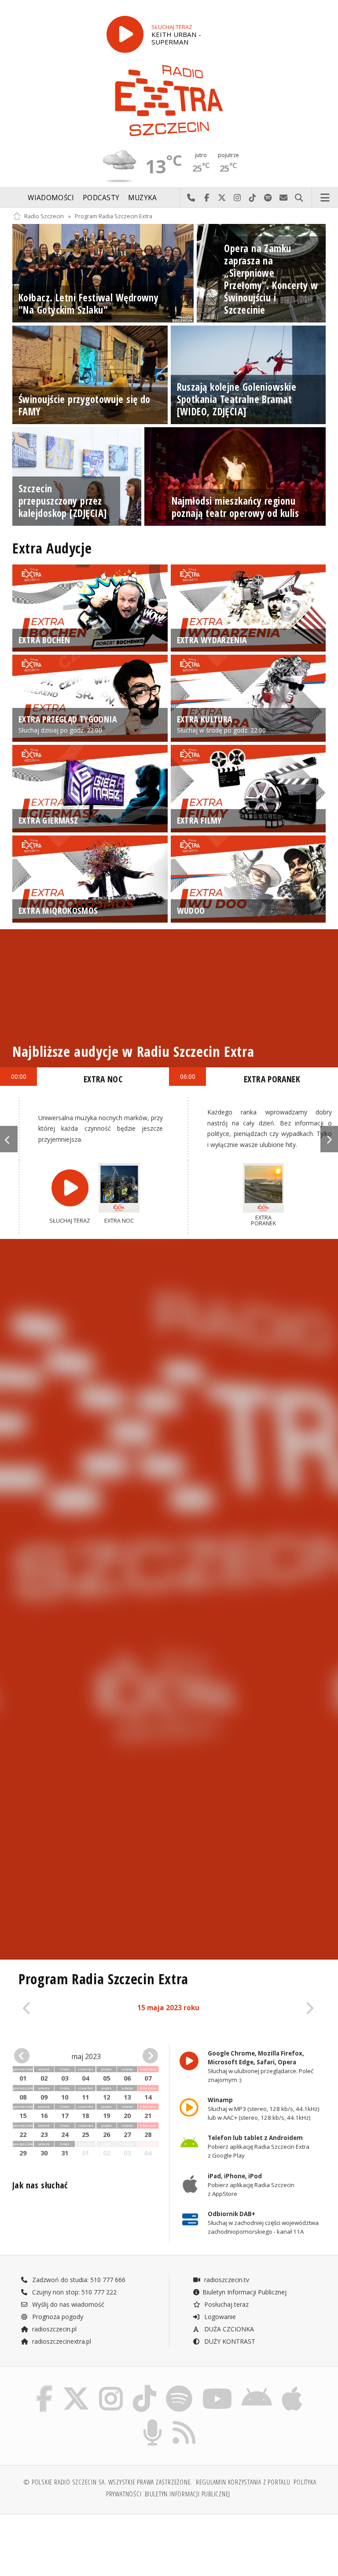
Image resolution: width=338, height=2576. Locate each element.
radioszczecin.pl (53, 2329)
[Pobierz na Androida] (257, 2387)
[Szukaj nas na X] (76, 2387)
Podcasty (101, 198)
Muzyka (143, 198)
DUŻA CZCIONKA (228, 2329)
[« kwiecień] (25, 2056)
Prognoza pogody (57, 2317)
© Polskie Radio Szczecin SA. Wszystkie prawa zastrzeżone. (108, 2482)
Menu (325, 198)
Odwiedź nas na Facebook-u (207, 198)
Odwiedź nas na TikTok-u (253, 198)
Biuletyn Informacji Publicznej (244, 2292)
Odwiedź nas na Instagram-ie (237, 198)
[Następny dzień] (288, 2009)
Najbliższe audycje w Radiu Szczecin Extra (133, 1051)
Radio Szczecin (44, 216)
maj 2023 (86, 2056)
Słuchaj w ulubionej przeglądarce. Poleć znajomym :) (261, 2067)
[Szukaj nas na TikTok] (144, 2387)
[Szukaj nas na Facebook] (44, 2387)
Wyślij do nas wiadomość (284, 198)
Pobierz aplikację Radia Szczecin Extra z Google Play (259, 2147)
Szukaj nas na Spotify (268, 198)
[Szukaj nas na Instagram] (111, 2387)
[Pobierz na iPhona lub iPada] (292, 2387)
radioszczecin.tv (226, 2280)
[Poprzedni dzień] (48, 2009)
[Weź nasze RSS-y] (184, 2421)
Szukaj (299, 198)
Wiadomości (51, 198)
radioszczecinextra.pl (61, 2341)
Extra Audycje (52, 548)
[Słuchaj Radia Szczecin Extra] (125, 34)
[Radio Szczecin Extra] (169, 101)
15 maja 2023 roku (168, 2008)
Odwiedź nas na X (222, 198)
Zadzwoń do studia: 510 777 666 (78, 2280)
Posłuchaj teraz (226, 2304)
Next (329, 1139)
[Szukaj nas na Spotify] (179, 2387)
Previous (9, 1139)
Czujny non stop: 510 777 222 (73, 2292)
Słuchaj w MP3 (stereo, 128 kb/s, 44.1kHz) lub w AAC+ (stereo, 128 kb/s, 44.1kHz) (264, 2109)
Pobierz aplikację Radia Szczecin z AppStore (251, 2185)
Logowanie (219, 2317)
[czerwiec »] (147, 2056)
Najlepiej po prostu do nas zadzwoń (191, 198)
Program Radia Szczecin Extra (114, 216)
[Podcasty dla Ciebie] (152, 2421)
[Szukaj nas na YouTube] (217, 2387)
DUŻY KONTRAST (229, 2341)
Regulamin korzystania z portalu (243, 2482)
